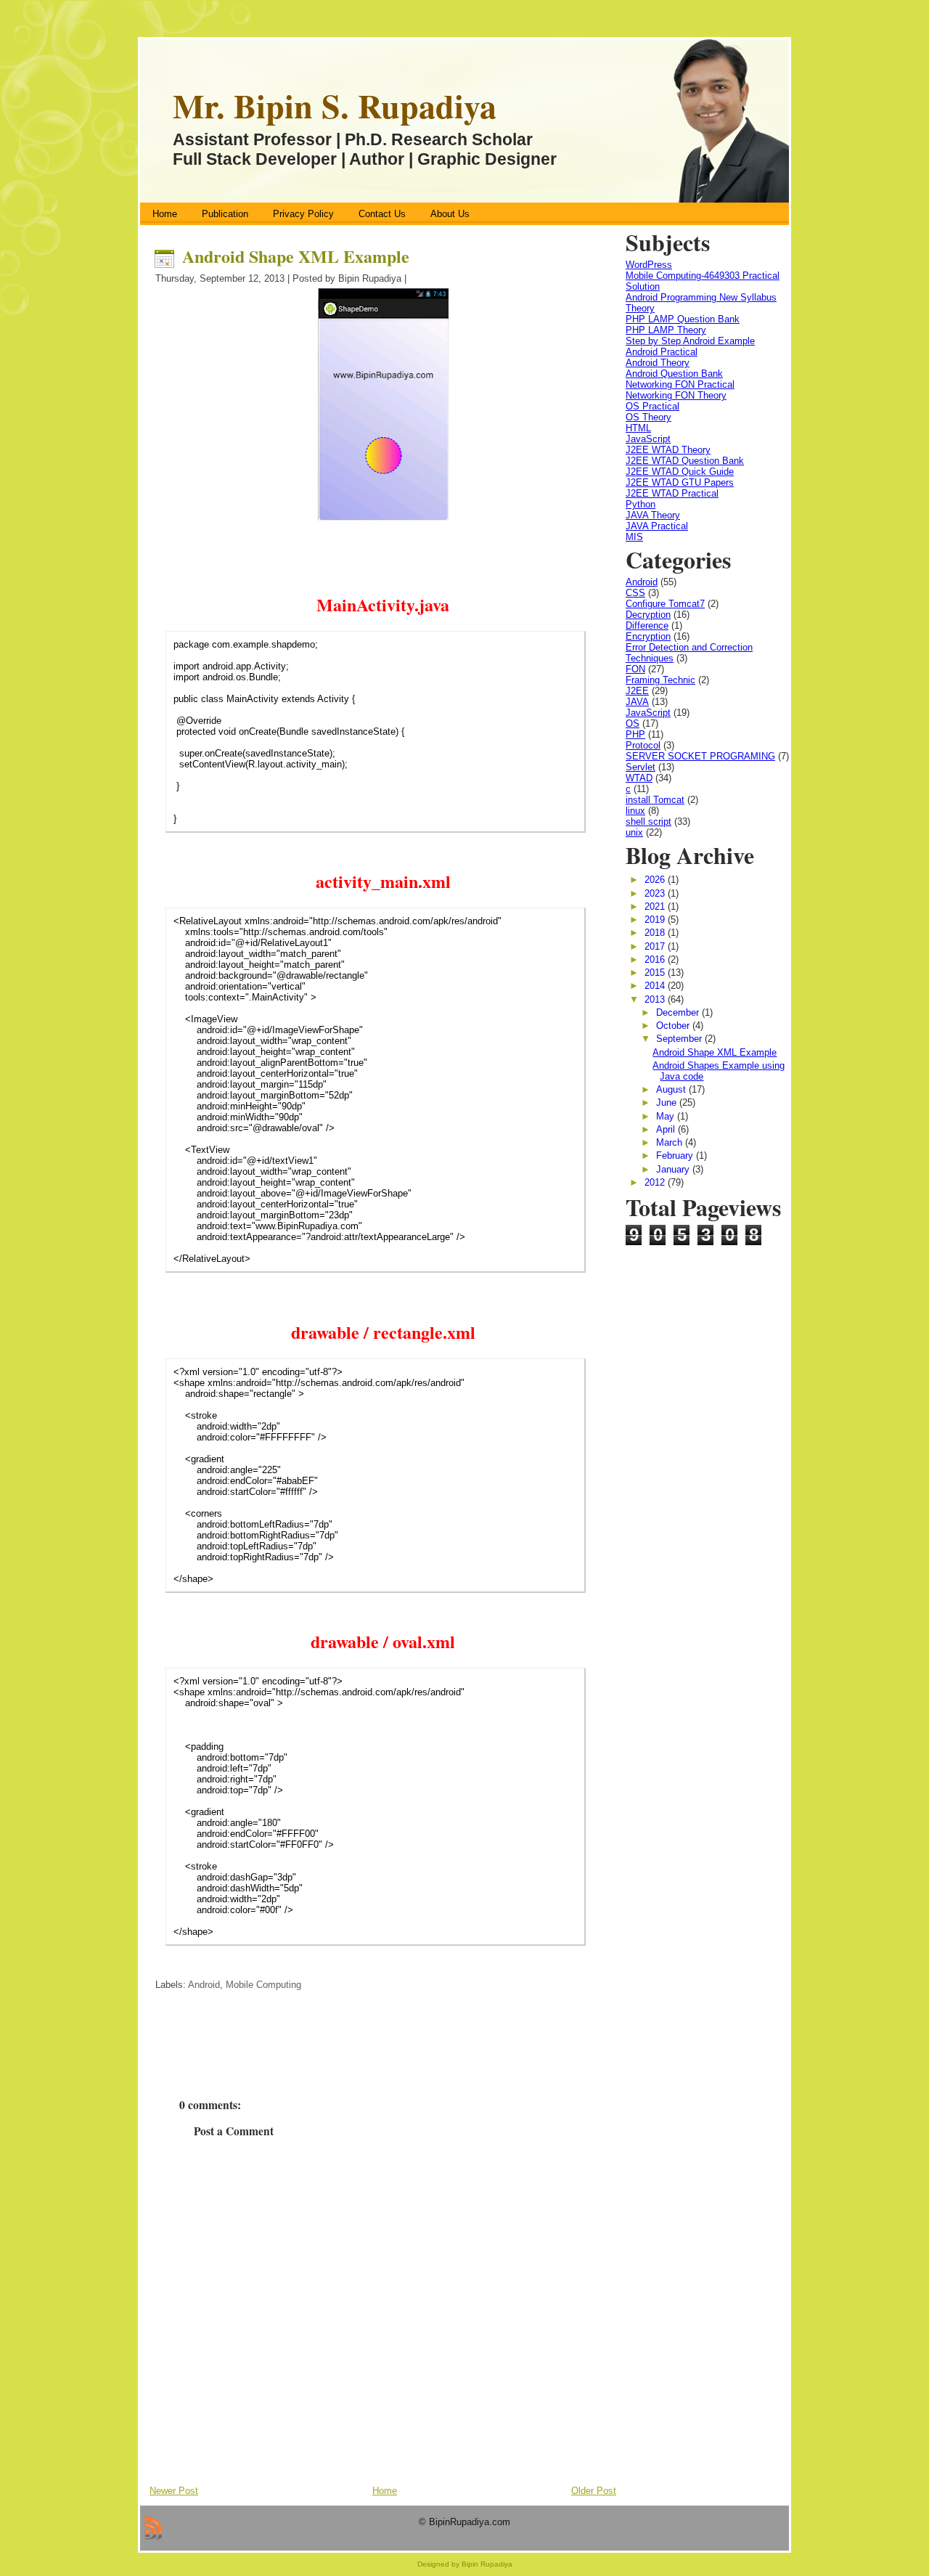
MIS (634, 537)
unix (634, 832)
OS (633, 724)
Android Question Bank (674, 374)
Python (641, 504)
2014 (656, 986)
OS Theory (648, 417)
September (680, 1039)
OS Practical (652, 406)
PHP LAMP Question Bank (683, 319)
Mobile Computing (263, 1985)
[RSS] (153, 2528)
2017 (656, 946)
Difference (647, 625)
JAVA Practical (657, 526)
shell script (648, 822)
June (668, 1102)
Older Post (594, 2491)
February (676, 1155)
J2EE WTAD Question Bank (685, 461)
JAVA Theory (653, 515)
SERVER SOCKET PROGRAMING (700, 756)
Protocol (643, 745)
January (674, 1169)
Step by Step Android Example (690, 341)
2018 (656, 933)
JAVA (637, 702)
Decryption (648, 615)
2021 (656, 906)
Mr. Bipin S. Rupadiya (335, 106)
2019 (656, 920)
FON (635, 669)
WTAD (639, 778)
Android (204, 1985)
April (667, 1129)
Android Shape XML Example (296, 256)
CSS (635, 593)
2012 (656, 1182)
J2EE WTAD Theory (668, 450)
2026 (656, 880)
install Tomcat (655, 800)
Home (385, 2491)
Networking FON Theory (676, 395)
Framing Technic (660, 680)
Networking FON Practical (680, 384)
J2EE (637, 691)
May (667, 1116)
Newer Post (174, 2491)
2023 (656, 893)
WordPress (649, 265)
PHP (635, 734)
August (672, 1089)
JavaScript (648, 439)
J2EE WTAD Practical (672, 493)
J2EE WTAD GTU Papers (680, 482)
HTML (638, 428)
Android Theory (658, 363)
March (671, 1142)
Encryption (648, 636)
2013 (656, 999)
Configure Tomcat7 (665, 604)
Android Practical (662, 352)
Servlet (641, 767)
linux (635, 811)
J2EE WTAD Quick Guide (680, 472)
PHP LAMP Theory (666, 330)
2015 (656, 973)
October (674, 1026)
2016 (656, 959)
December (679, 1012)
